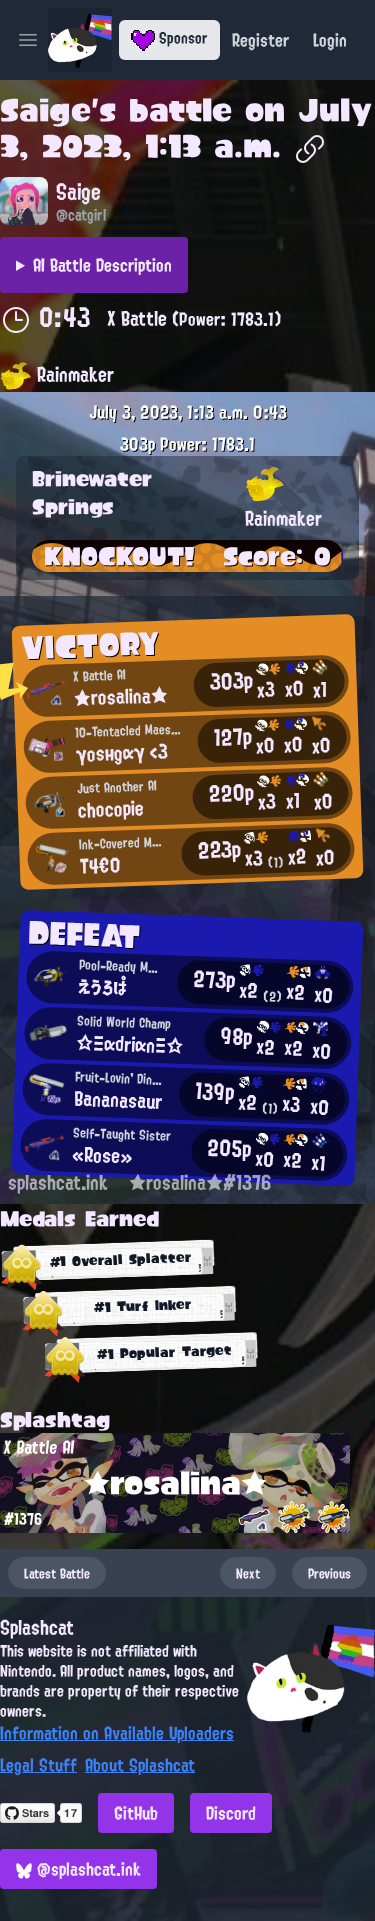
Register (260, 40)
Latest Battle (57, 1573)
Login (330, 40)
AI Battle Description (102, 265)
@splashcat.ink (86, 1869)
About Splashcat (140, 1765)
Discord (231, 1813)
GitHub (136, 1813)
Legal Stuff (38, 1765)
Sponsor (181, 38)
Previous (329, 1573)
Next (248, 1573)
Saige (45, 110)
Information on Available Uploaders (117, 1733)
